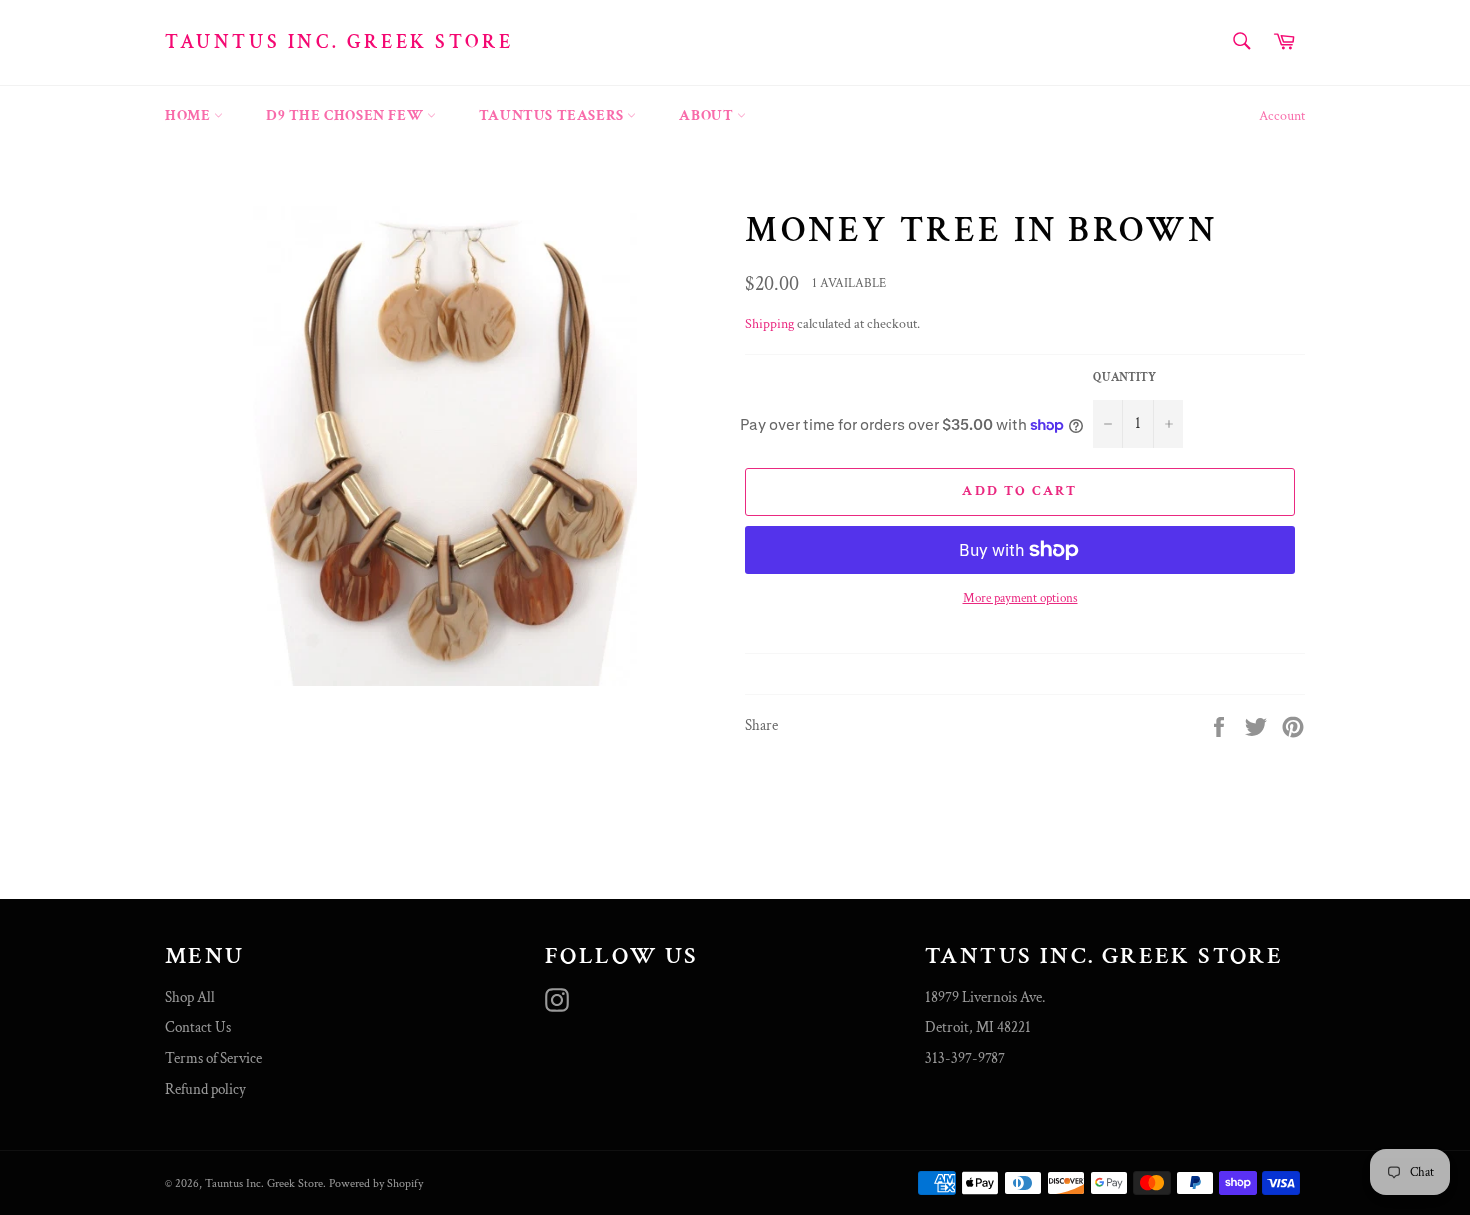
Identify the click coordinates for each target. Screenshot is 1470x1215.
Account (1282, 116)
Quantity (1124, 377)
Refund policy (205, 1089)
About (708, 115)
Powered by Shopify (376, 1183)
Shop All (190, 997)
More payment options (1020, 598)
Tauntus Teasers (553, 115)
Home (189, 115)
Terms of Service (213, 1058)
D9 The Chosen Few (346, 115)
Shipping (769, 324)
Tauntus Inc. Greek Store (339, 42)
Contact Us (198, 1027)
